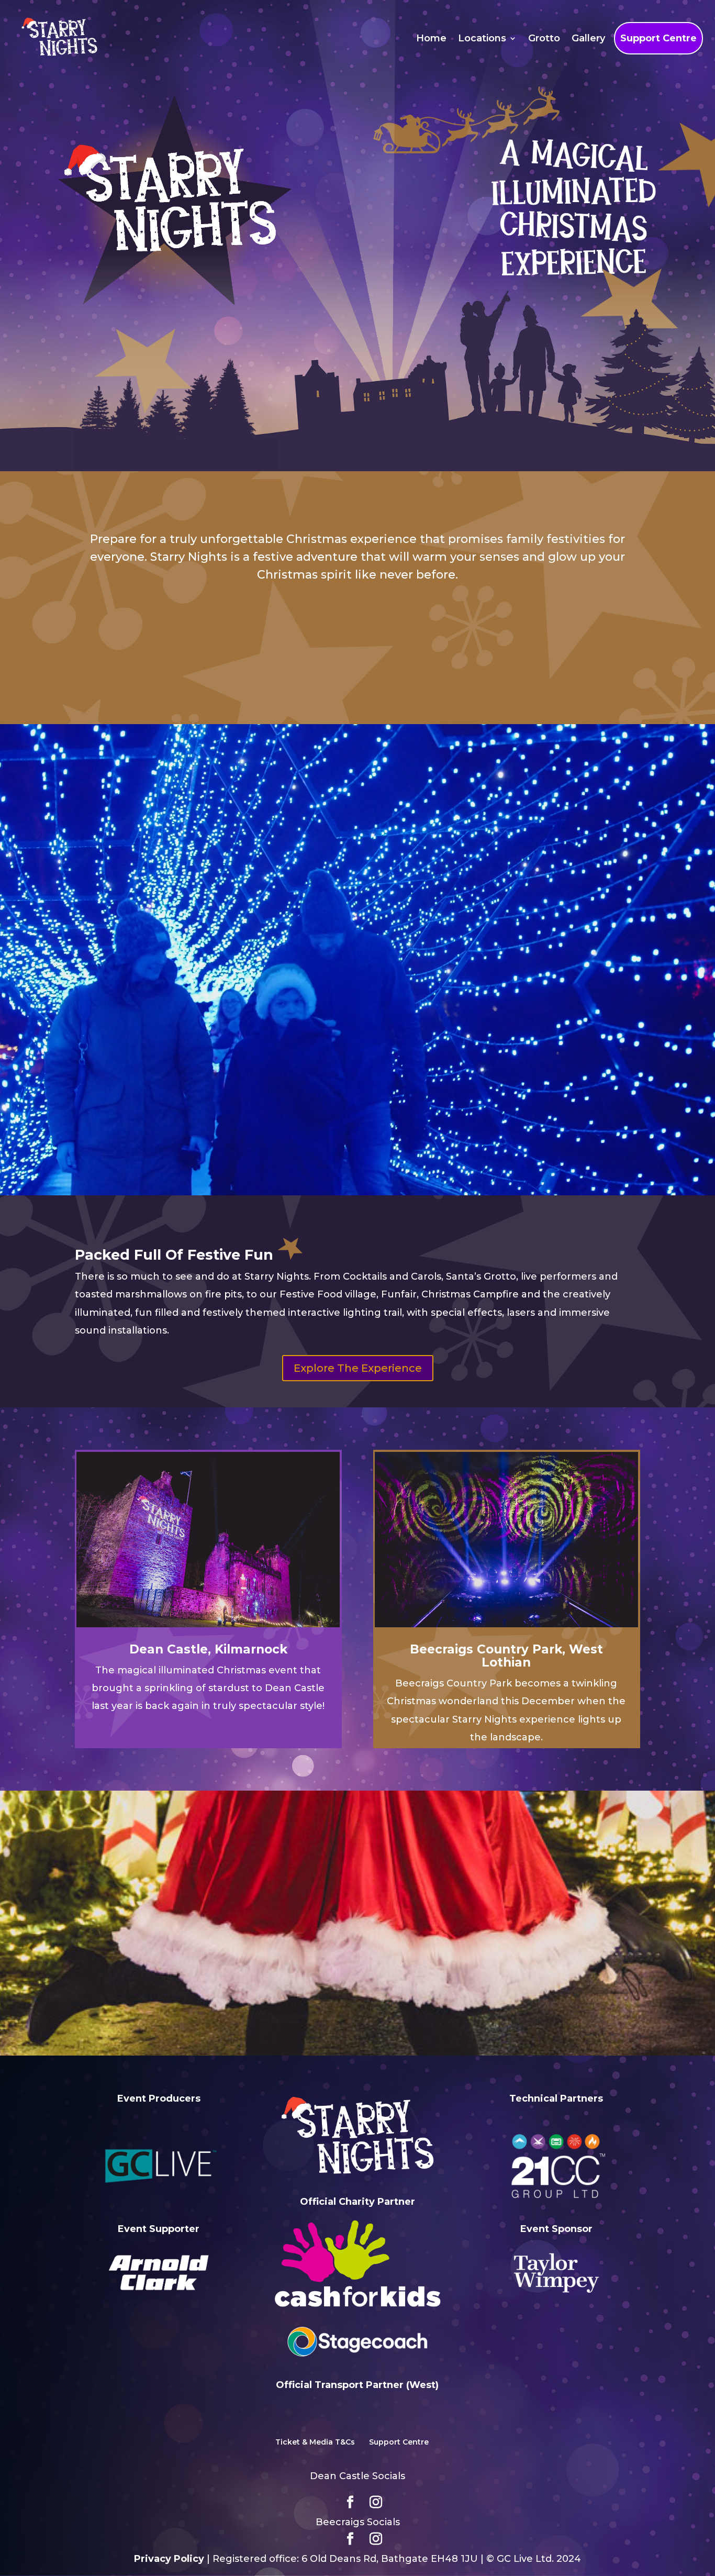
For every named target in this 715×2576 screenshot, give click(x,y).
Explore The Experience (358, 1368)
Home (431, 38)
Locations (482, 38)
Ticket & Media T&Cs (315, 2442)
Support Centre (658, 38)
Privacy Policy (169, 2559)
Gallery (588, 38)
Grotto (544, 38)
